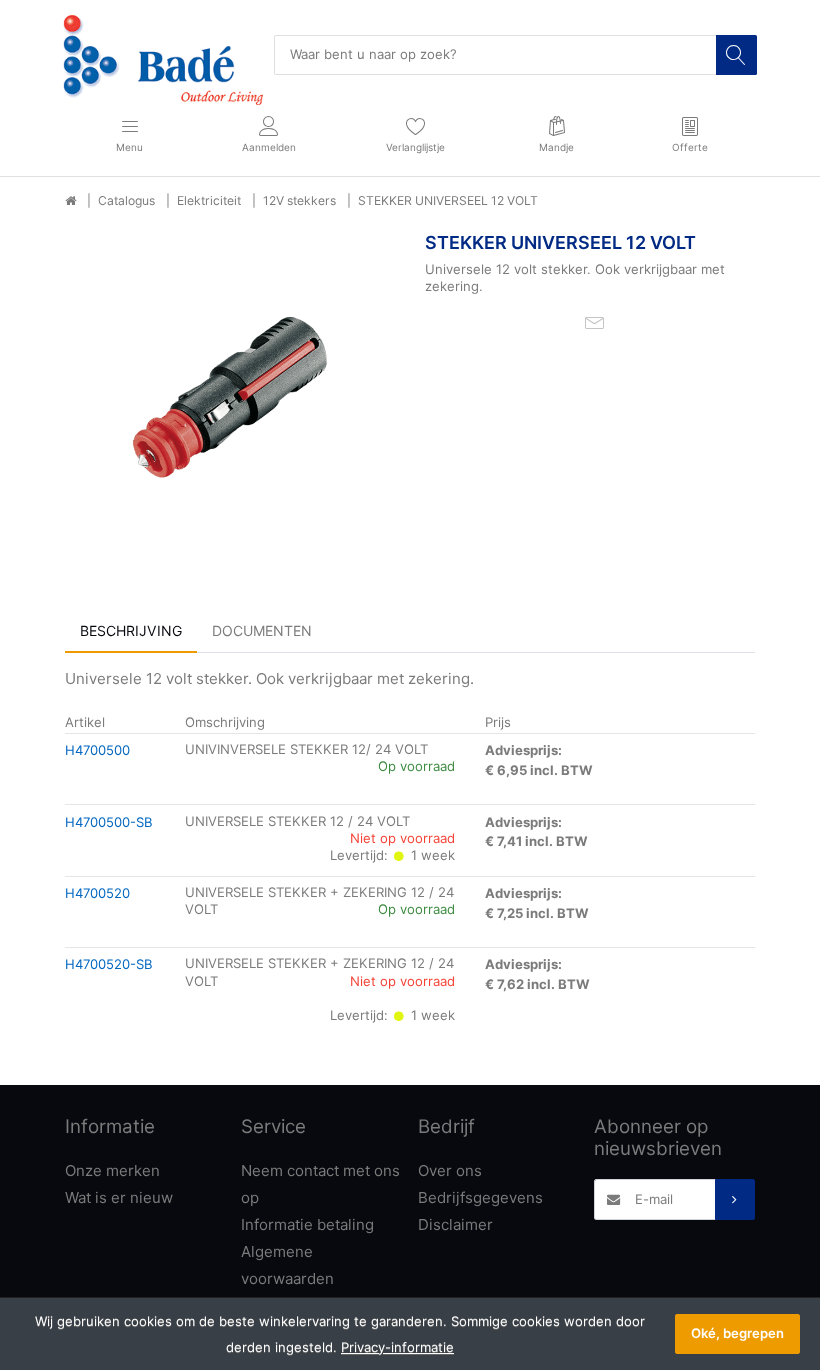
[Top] (70, 201)
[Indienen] (735, 1199)
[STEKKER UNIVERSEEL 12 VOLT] (230, 397)
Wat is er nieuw (119, 1197)
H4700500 (97, 750)
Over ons (450, 1170)
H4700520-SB (109, 964)
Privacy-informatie (397, 1347)
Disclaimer (455, 1224)
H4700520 (97, 893)
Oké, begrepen (737, 1333)
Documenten (262, 630)
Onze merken (112, 1170)
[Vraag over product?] (594, 322)
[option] (230, 397)
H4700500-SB (109, 822)
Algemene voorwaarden (287, 1265)
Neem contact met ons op (320, 1184)
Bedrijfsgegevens (480, 1197)
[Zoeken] (736, 55)
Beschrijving (131, 630)
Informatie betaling (307, 1224)
